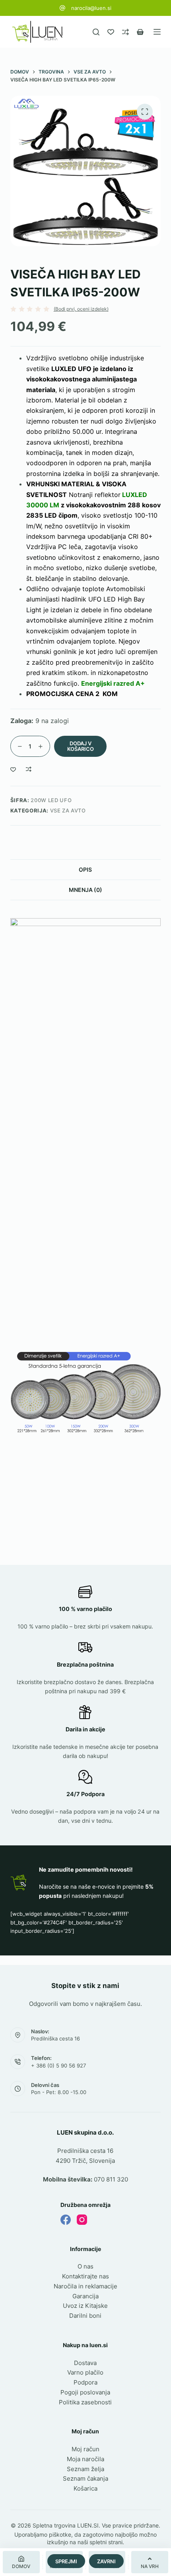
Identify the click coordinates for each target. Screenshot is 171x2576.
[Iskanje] (96, 32)
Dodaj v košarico (81, 746)
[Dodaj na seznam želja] (13, 769)
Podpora (85, 2382)
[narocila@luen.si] (62, 8)
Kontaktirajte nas (85, 2276)
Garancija (85, 2296)
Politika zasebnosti (85, 2402)
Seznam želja (85, 2469)
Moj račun (85, 2449)
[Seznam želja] (111, 32)
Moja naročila (85, 2459)
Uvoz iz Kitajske (85, 2306)
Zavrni (106, 2561)
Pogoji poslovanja (85, 2392)
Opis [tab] (85, 869)
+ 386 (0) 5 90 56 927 (58, 2065)
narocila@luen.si (91, 8)
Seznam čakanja (85, 2478)
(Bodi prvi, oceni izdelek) (81, 309)
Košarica (85, 2488)
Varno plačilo (85, 2372)
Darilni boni (85, 2316)
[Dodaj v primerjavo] (29, 769)
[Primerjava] (125, 32)
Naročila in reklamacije (85, 2286)
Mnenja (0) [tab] (85, 890)
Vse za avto (68, 810)
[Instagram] (82, 2220)
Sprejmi (66, 2561)
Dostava (85, 2363)
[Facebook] (66, 2220)
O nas (85, 2266)
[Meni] (157, 32)
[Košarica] (140, 32)
